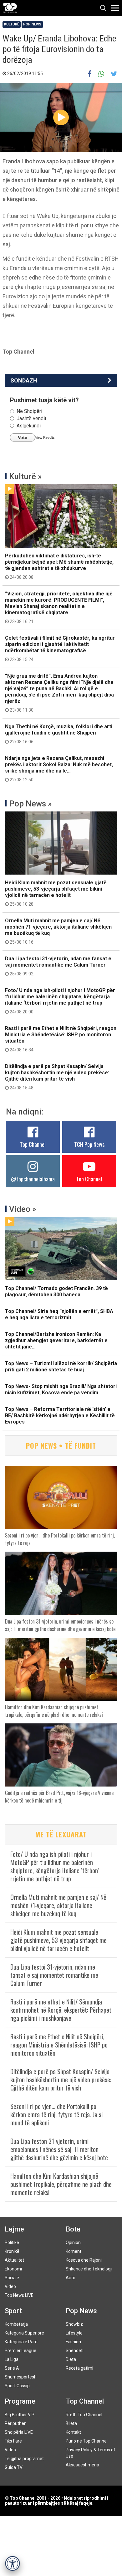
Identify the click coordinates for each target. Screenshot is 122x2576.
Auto (71, 2278)
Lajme (14, 2229)
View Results (45, 437)
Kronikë (12, 2251)
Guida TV (14, 2467)
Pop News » (30, 804)
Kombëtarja (16, 2324)
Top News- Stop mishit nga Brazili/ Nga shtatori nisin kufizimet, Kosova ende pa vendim (61, 1389)
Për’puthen (16, 2423)
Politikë (12, 2242)
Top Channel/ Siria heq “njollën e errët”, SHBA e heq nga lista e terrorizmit (59, 1314)
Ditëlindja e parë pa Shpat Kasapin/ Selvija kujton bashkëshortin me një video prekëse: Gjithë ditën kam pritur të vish (57, 1077)
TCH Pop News (89, 1144)
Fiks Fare (13, 2441)
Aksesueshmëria (82, 2465)
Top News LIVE (19, 2295)
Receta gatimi (79, 2368)
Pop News (32, 24)
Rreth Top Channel (84, 2415)
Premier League (20, 2351)
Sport (13, 2311)
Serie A (12, 2368)
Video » (23, 1209)
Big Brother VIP (20, 2415)
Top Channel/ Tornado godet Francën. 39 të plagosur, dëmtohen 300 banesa (56, 1291)
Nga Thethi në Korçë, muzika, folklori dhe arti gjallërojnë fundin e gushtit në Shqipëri (59, 734)
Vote (23, 437)
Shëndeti (75, 2351)
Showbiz (74, 2324)
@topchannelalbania (33, 1179)
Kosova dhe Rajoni (84, 2260)
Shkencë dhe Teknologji (89, 2269)
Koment (74, 2251)
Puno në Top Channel (87, 2441)
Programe (20, 2401)
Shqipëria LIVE (19, 2432)
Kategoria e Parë (21, 2342)
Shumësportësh (21, 2377)
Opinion (73, 2242)
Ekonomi (13, 2269)
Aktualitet (14, 2260)
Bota (73, 2229)
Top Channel (33, 1144)
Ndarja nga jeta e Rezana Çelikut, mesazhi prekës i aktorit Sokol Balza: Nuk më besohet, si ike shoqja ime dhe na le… (59, 769)
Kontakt (73, 2432)
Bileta (71, 2423)
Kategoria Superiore (24, 2333)
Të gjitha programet (24, 2459)
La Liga (12, 2359)
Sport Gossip (17, 2386)
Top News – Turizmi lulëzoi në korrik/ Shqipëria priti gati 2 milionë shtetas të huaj (61, 1367)
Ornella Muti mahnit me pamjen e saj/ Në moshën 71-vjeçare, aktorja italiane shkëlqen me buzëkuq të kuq (58, 931)
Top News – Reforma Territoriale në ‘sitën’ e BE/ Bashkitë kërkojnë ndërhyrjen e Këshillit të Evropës (60, 1415)
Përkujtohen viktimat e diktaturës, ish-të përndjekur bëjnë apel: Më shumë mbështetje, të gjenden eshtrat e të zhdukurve (59, 566)
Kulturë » (25, 476)
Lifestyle (74, 2333)
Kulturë (12, 24)
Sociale (12, 2278)
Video (10, 2286)
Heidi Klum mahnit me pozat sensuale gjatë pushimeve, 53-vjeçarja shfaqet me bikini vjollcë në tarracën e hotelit (56, 893)
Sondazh (24, 380)
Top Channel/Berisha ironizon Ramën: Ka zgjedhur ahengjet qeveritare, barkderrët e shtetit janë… (56, 1340)
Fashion (73, 2342)
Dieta (71, 2359)
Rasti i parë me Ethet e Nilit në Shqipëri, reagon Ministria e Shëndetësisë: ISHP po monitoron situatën (61, 1039)
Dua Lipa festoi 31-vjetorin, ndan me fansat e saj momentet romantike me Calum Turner (58, 966)
